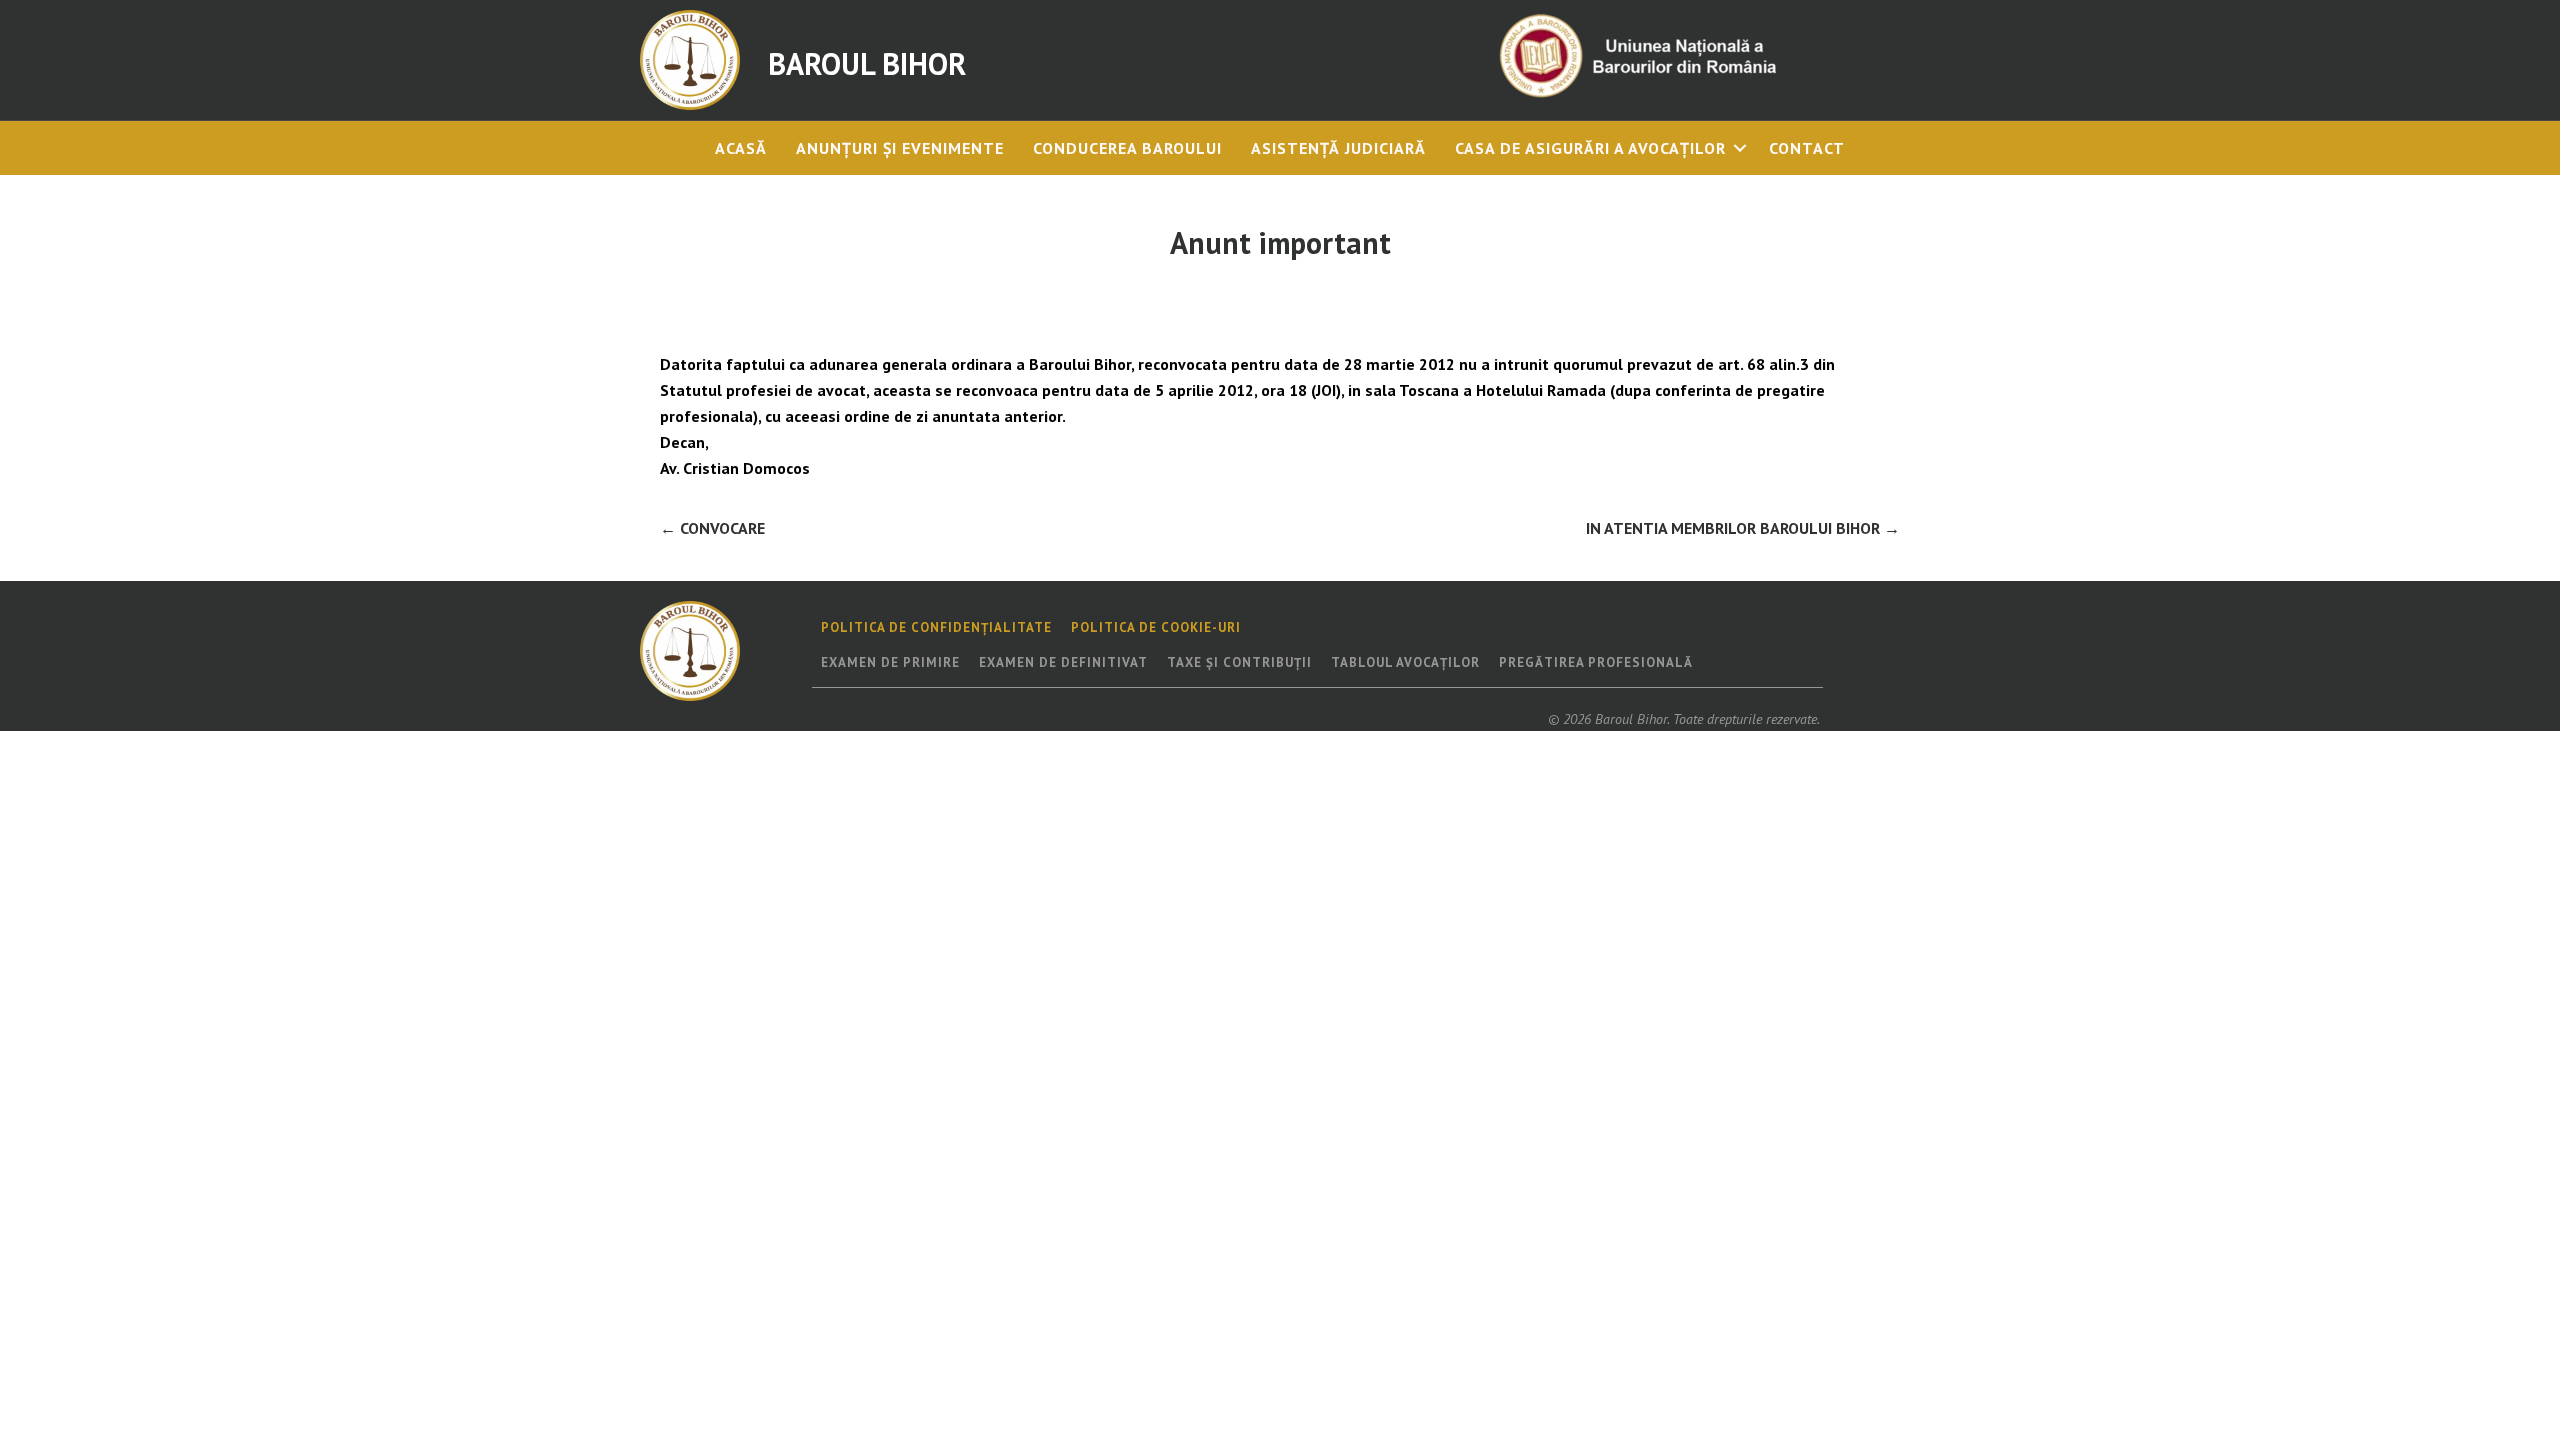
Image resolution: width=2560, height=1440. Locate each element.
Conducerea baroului (1127, 148)
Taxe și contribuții (1239, 662)
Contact (1807, 148)
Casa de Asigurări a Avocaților (1590, 148)
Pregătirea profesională (1596, 662)
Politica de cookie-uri (1156, 627)
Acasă (741, 148)
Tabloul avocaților (1405, 662)
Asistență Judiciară (1338, 148)
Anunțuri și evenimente (900, 148)
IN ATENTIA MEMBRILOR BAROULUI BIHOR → (1743, 528)
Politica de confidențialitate (936, 627)
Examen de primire (890, 662)
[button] (1740, 148)
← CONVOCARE (712, 528)
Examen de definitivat (1063, 662)
